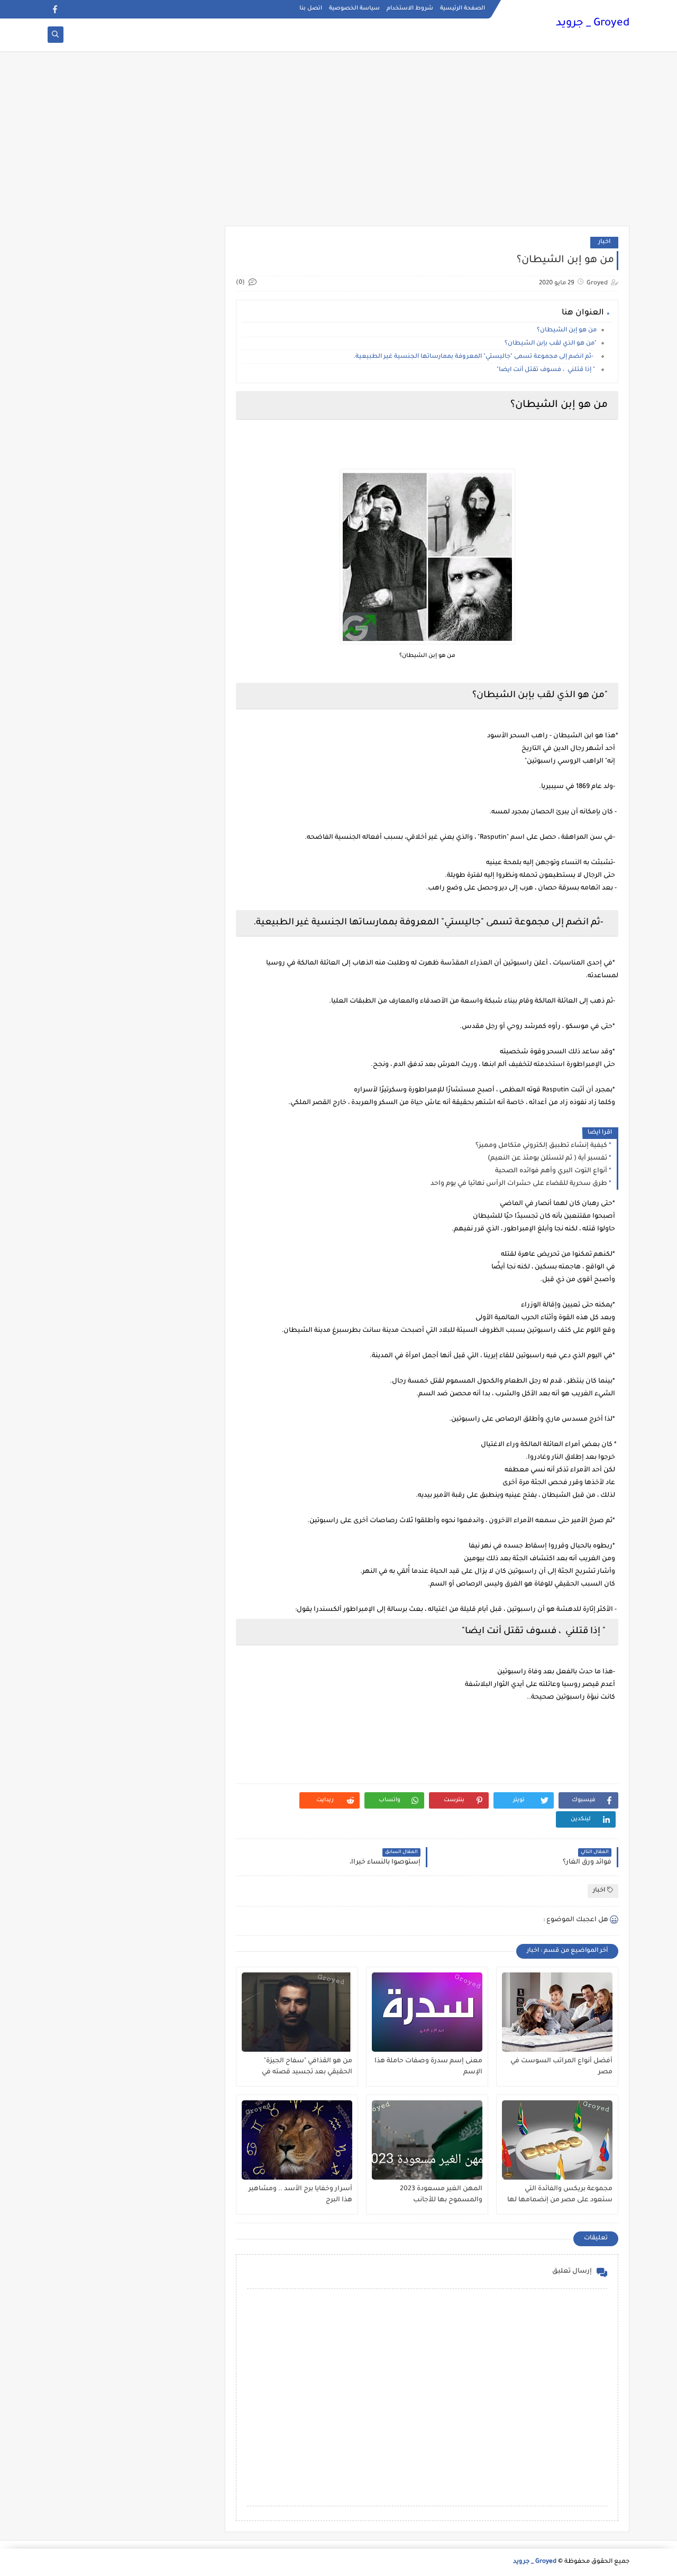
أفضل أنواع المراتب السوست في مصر (561, 2067)
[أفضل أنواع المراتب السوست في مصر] (557, 2012)
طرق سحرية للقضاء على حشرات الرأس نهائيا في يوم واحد (519, 1184)
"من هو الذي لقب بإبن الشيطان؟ (551, 344)
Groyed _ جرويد (593, 24)
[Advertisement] (338, 144)
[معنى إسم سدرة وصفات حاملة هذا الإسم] (427, 2012)
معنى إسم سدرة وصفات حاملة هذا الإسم (428, 2067)
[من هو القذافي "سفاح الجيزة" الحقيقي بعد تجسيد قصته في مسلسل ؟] (297, 2012)
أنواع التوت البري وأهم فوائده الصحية (551, 1171)
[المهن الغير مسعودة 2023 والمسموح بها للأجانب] (427, 2140)
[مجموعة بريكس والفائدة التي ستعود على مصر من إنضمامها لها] (557, 2140)
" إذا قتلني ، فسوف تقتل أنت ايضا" (547, 370)
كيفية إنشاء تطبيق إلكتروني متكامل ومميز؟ (541, 1146)
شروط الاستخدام (410, 8)
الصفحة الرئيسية (463, 8)
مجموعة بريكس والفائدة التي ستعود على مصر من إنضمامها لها (560, 2195)
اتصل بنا (311, 8)
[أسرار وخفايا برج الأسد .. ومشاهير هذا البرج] (297, 2140)
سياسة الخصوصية (354, 8)
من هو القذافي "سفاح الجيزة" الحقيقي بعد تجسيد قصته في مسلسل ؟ (307, 2067)
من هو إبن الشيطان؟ (567, 331)
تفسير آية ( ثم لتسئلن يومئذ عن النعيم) (547, 1159)
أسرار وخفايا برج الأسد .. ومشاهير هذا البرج (300, 2195)
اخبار (604, 242)
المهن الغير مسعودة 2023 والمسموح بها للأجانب (441, 2195)
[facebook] (55, 9)
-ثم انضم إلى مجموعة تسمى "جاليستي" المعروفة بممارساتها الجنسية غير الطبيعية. (475, 357)
